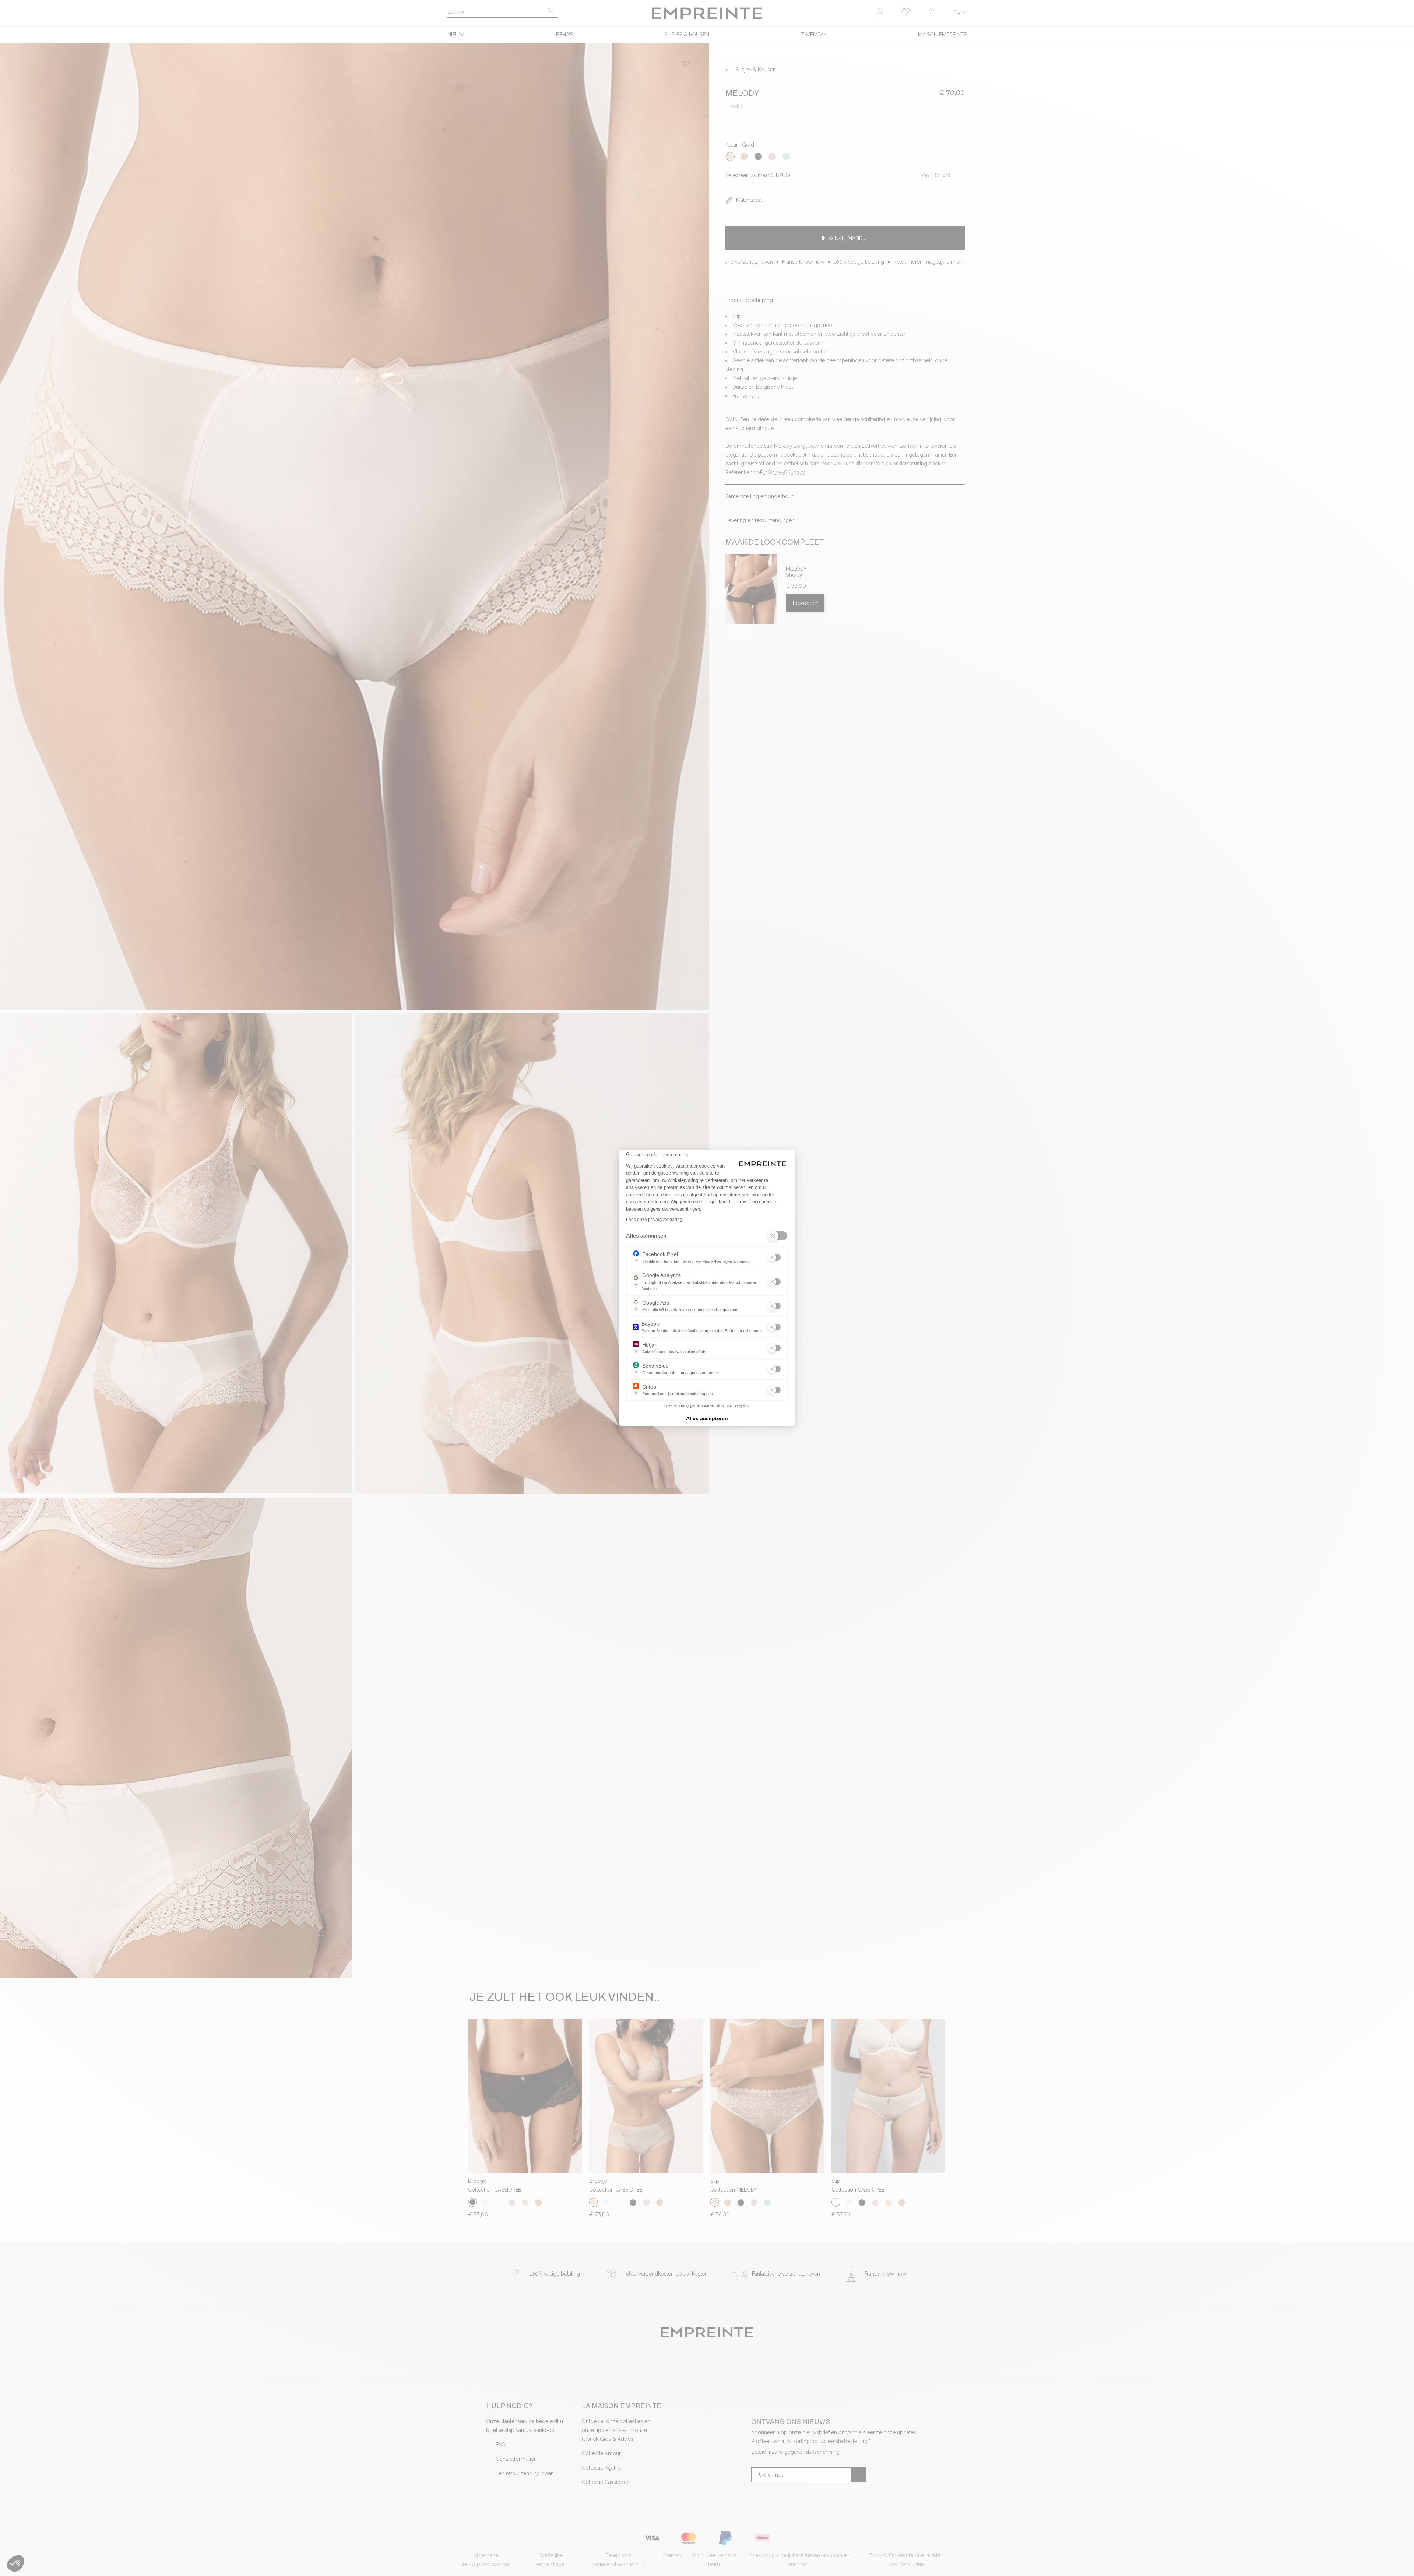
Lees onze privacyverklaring (654, 1220)
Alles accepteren (707, 1418)
